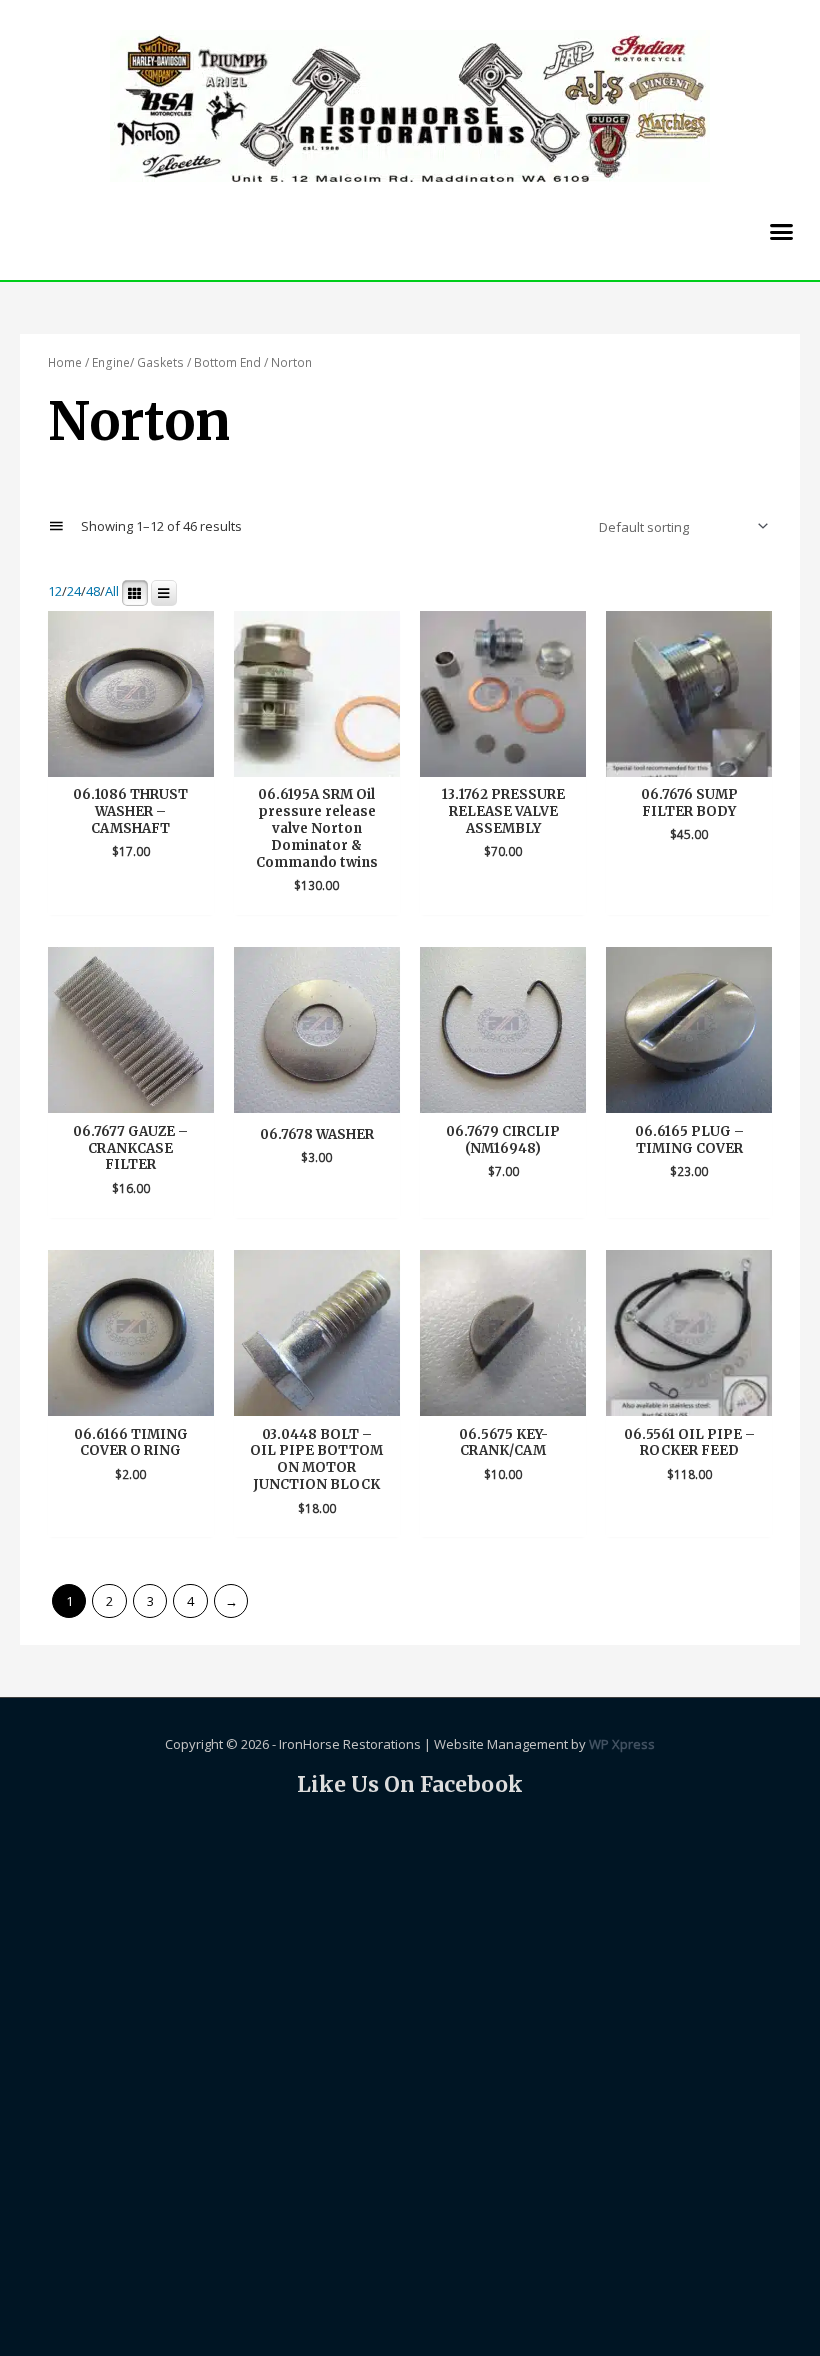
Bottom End (227, 362)
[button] (782, 231)
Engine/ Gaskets (138, 362)
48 (93, 592)
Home (65, 362)
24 (74, 592)
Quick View (131, 761)
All (112, 592)
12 (55, 592)
